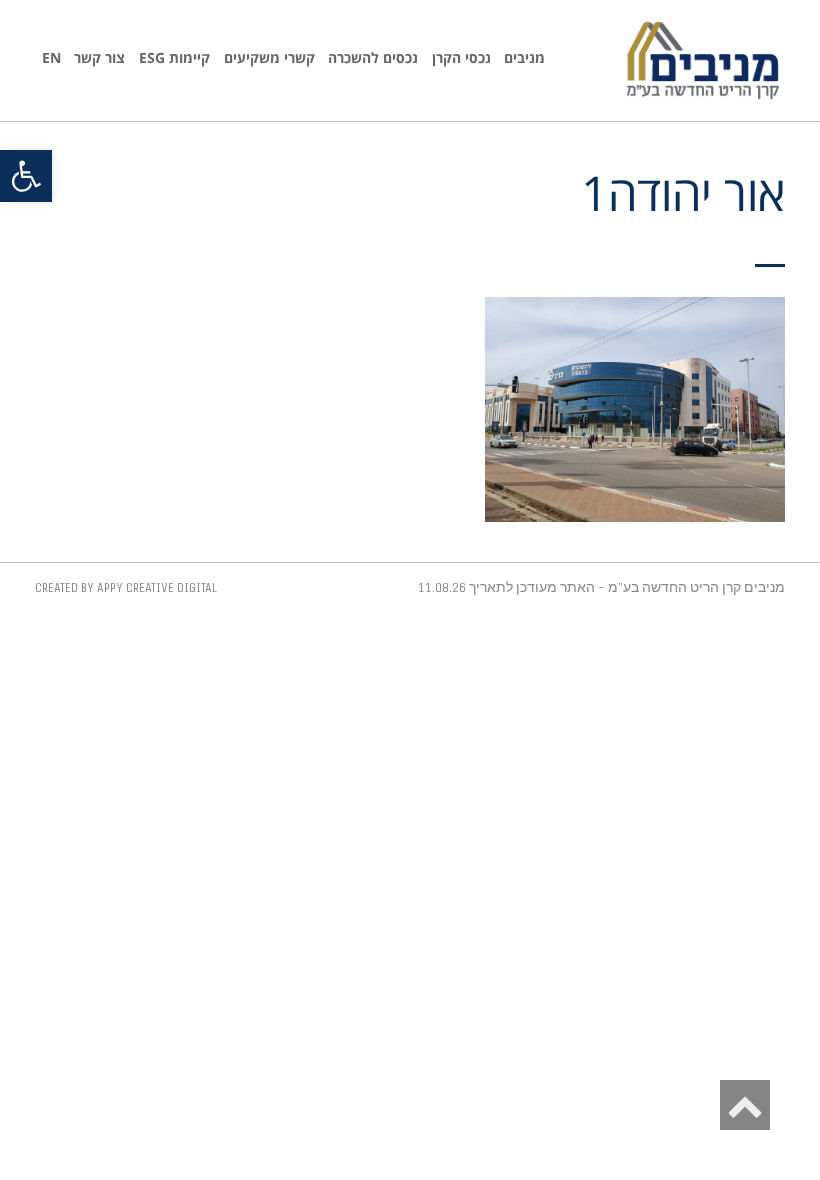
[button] (26, 176)
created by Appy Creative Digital (126, 587)
